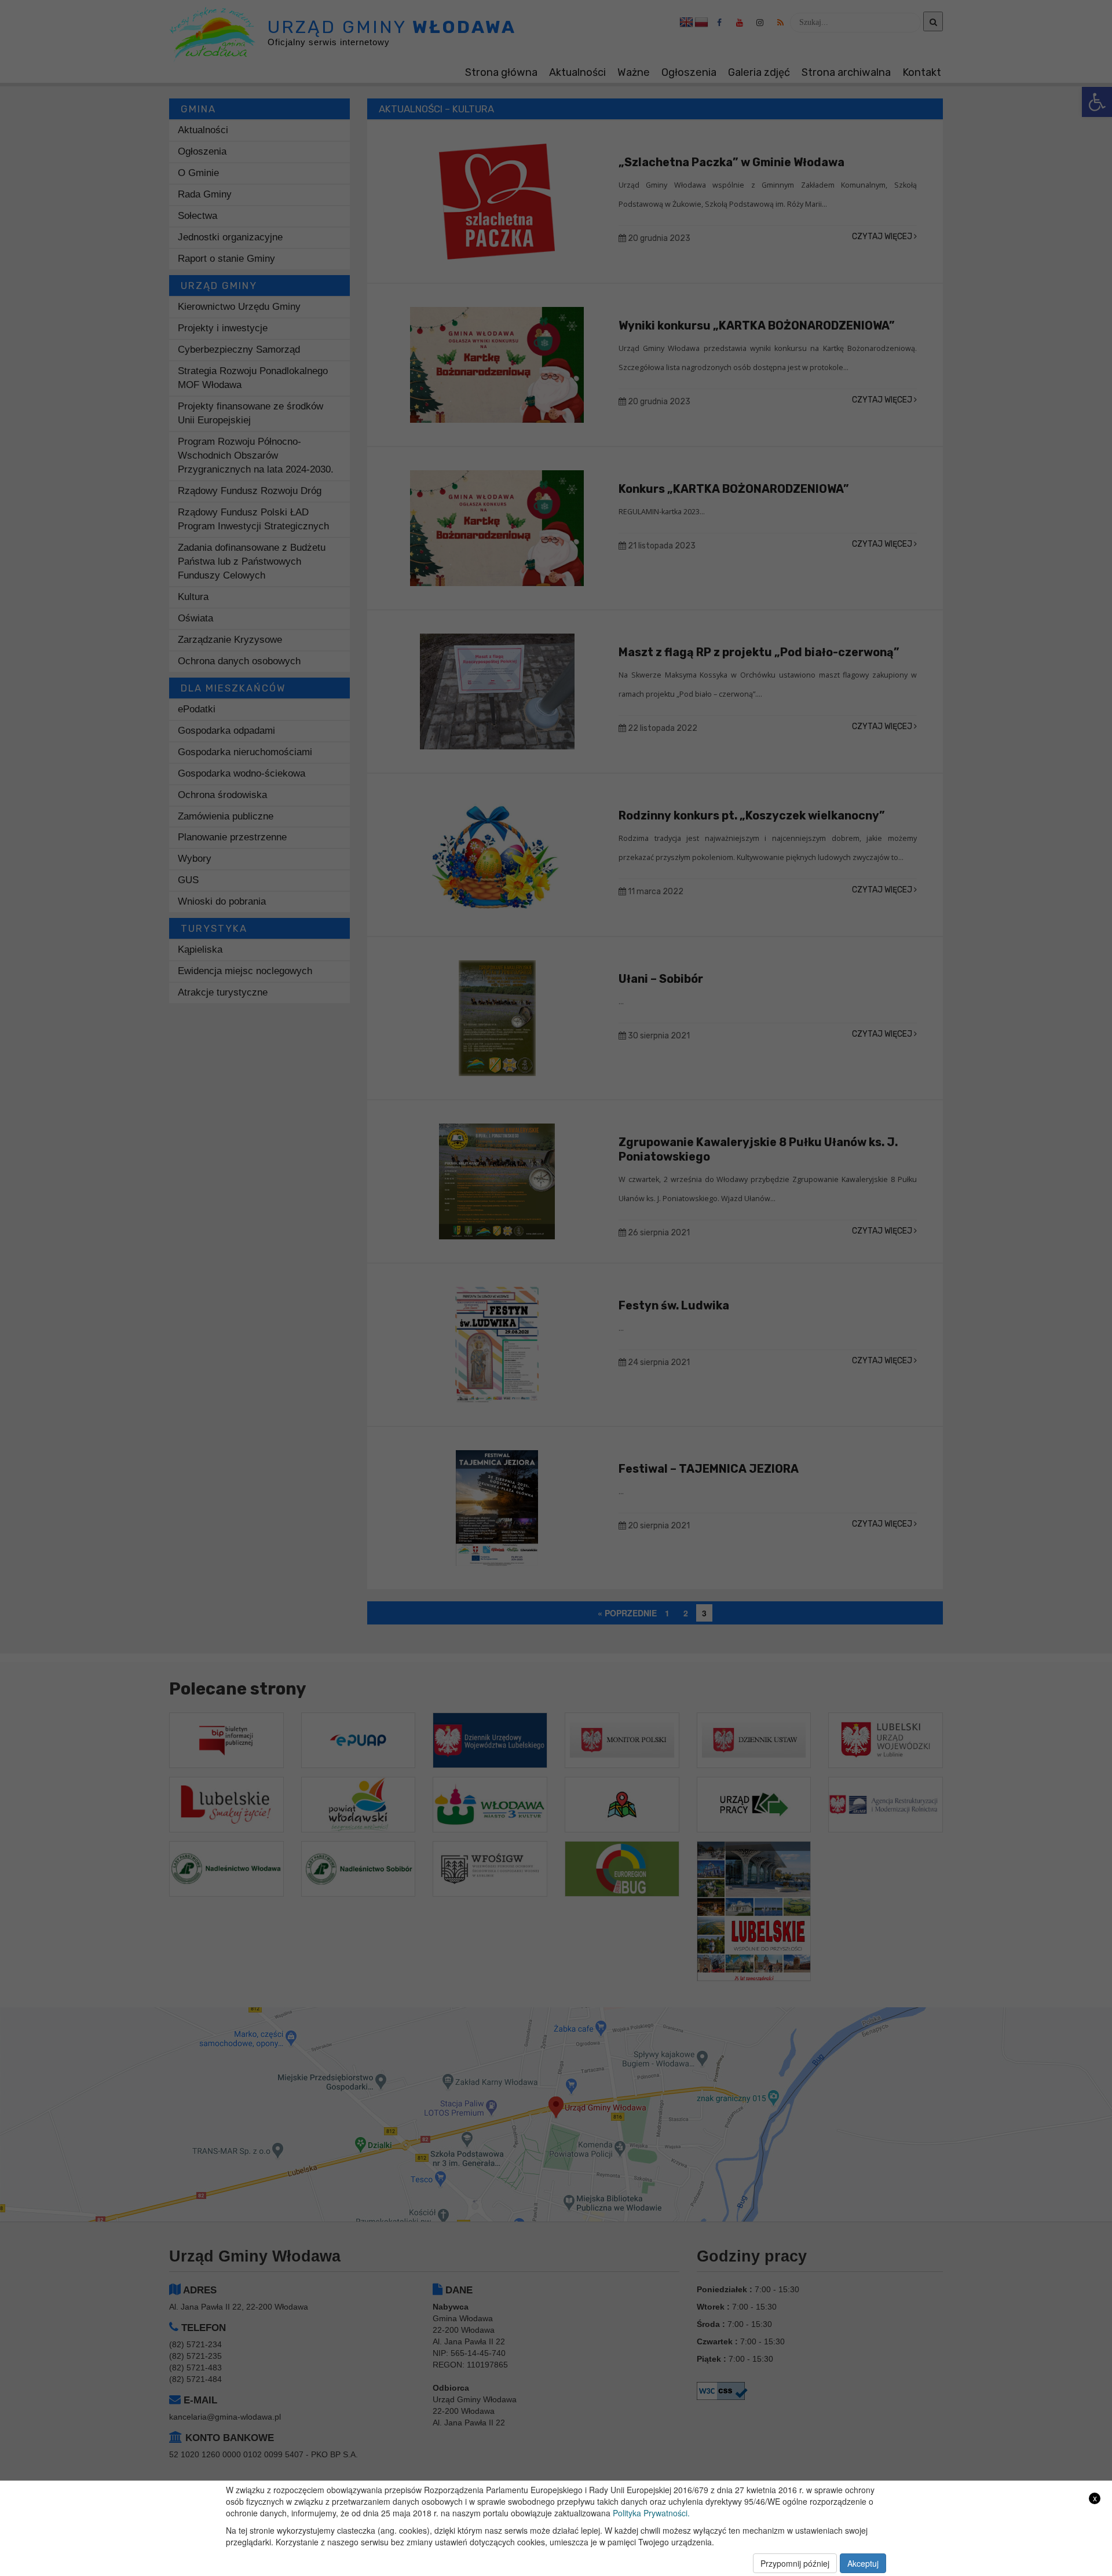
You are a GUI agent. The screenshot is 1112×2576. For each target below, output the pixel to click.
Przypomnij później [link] (795, 2563)
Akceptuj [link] (863, 2563)
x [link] (1095, 2498)
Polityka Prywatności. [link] (651, 2513)
